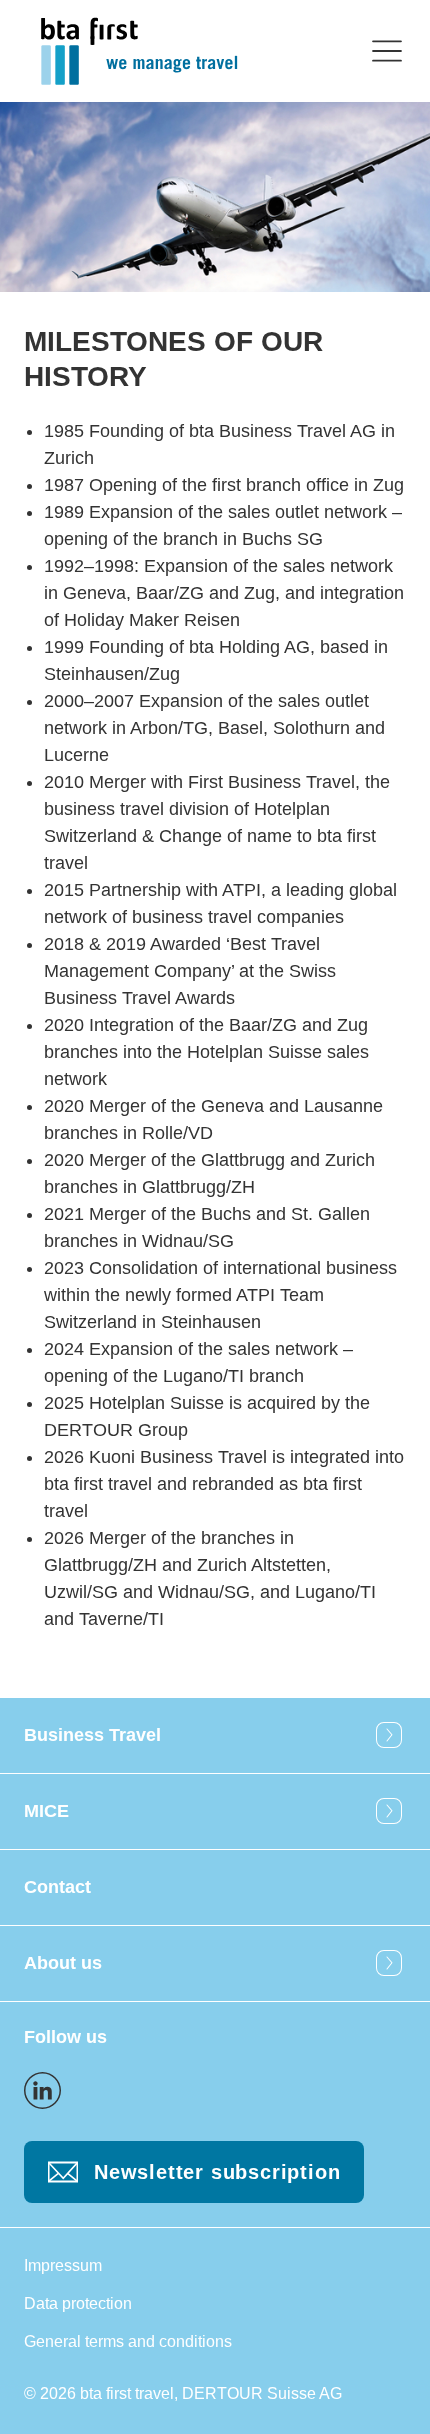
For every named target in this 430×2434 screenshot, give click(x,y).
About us (63, 1963)
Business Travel (92, 1735)
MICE (46, 1811)
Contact (57, 1887)
